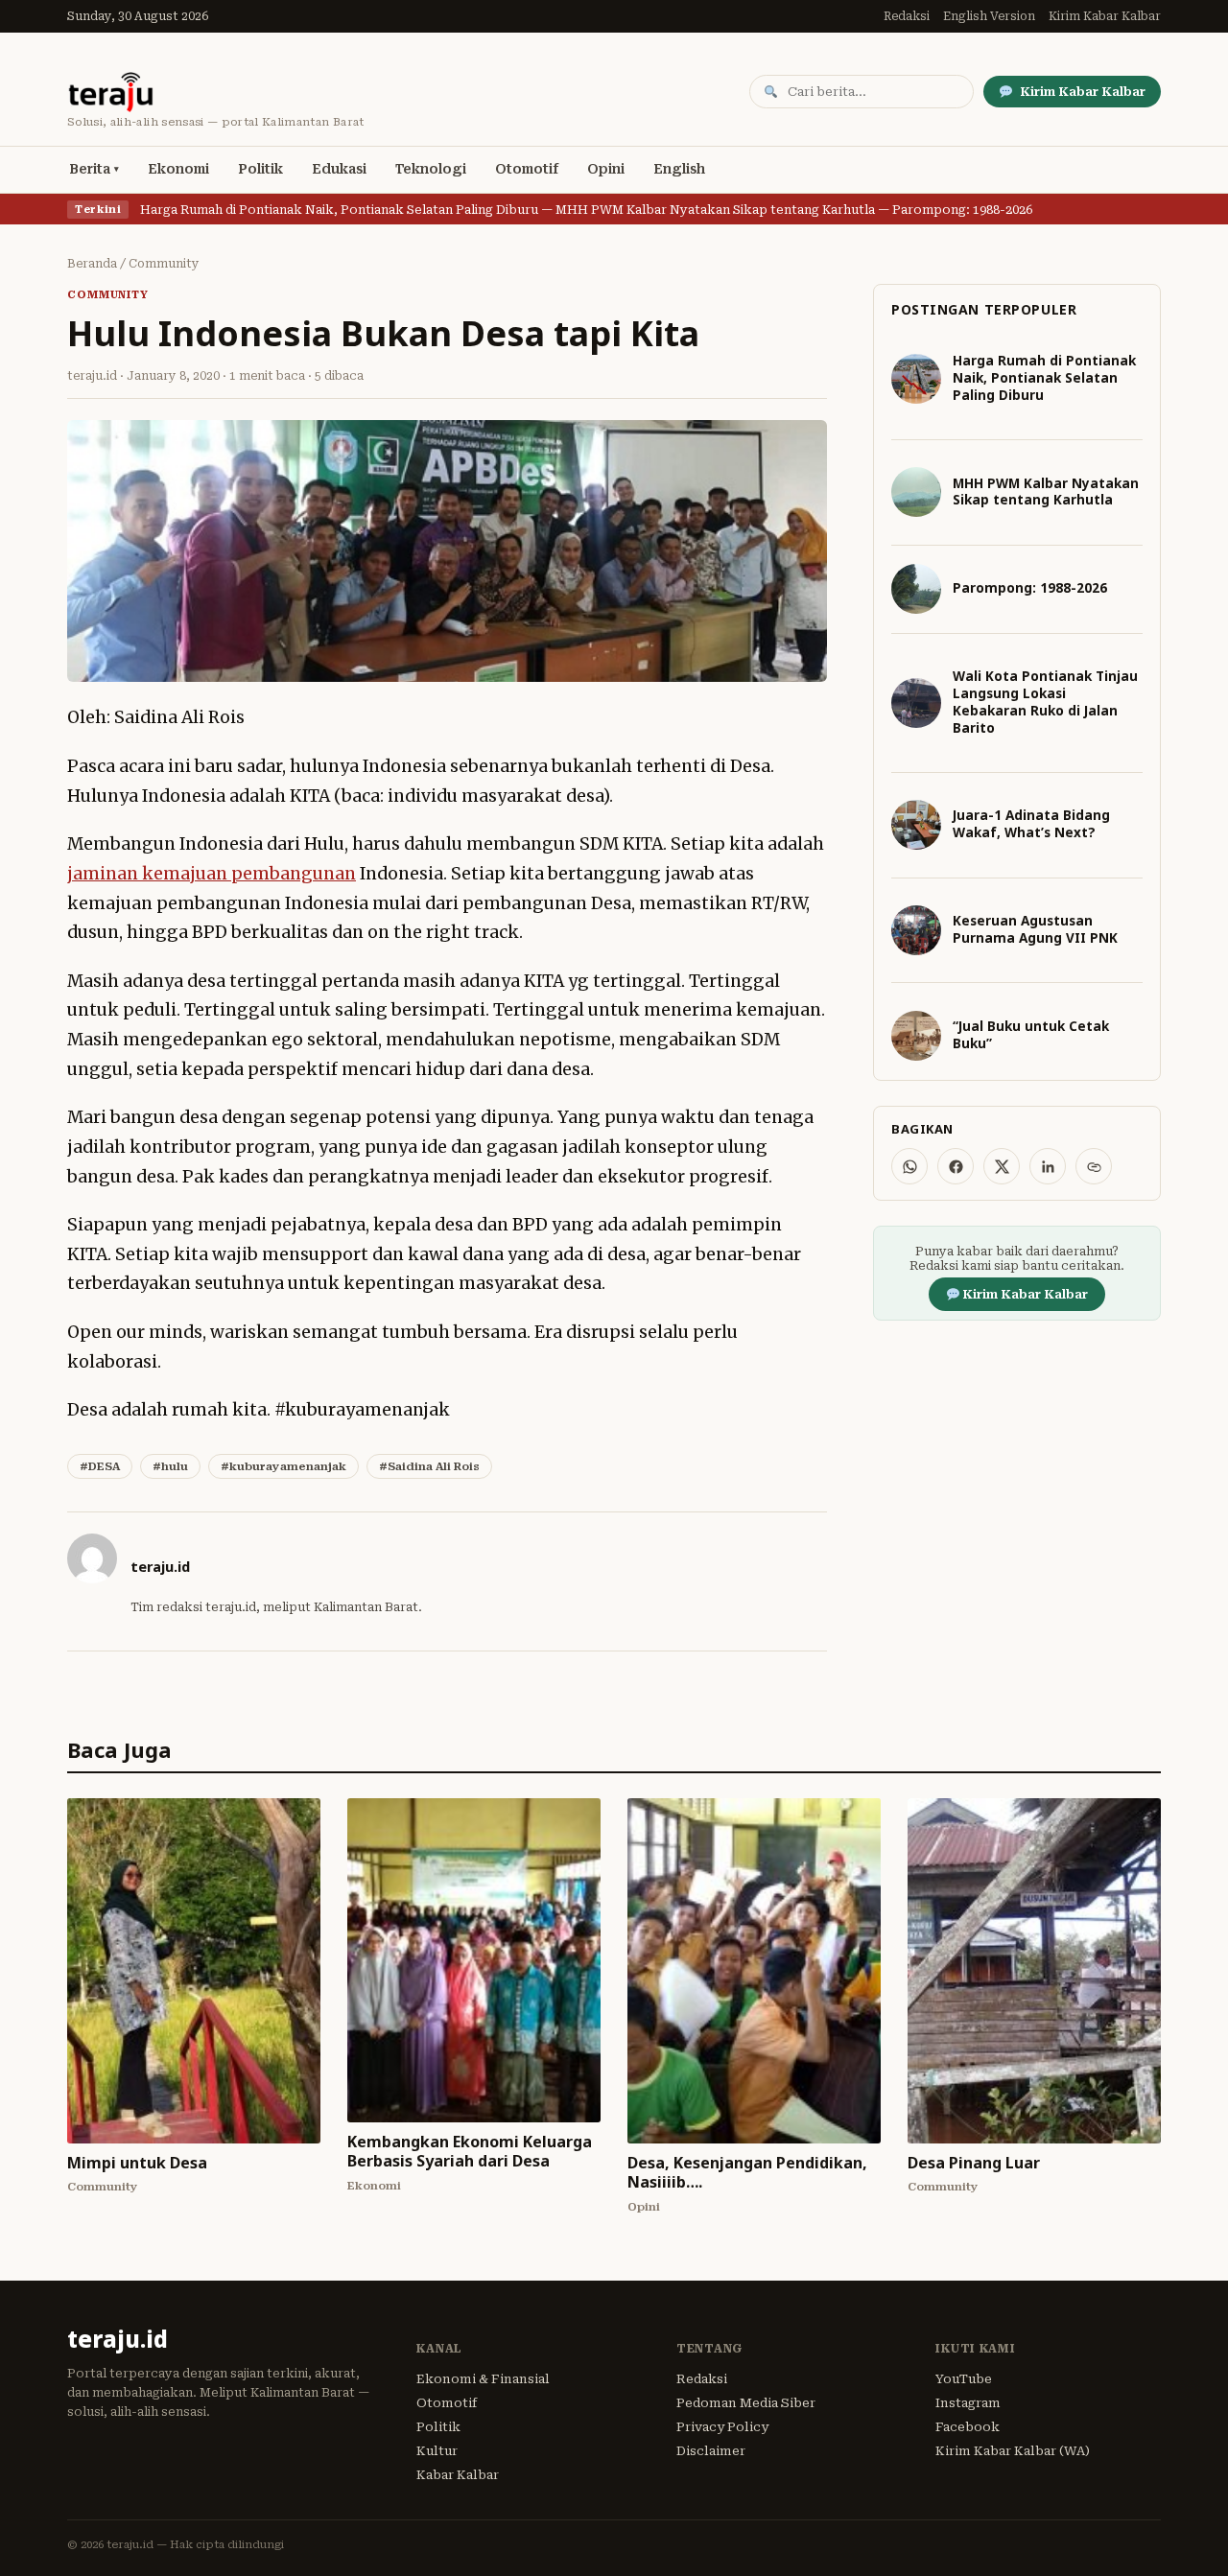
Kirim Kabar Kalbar (1105, 16)
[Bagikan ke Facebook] (956, 1166)
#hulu (170, 1466)
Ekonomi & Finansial (483, 2379)
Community (164, 264)
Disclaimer (711, 2451)
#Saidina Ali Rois (429, 1466)
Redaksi (907, 16)
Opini (606, 169)
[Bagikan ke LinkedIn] (1048, 1166)
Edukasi (339, 169)
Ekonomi (178, 169)
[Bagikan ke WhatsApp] (909, 1166)
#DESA (100, 1466)
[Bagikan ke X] (1002, 1166)
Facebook (968, 2427)
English (679, 169)
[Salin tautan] (1094, 1166)
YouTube (964, 2379)
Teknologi (431, 169)
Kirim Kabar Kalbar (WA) (1013, 2451)
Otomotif (527, 169)
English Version (989, 16)
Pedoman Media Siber (746, 2403)
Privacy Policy (722, 2427)
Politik (260, 169)
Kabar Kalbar (458, 2475)
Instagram (968, 2403)
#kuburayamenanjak (283, 1466)
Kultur (437, 2451)
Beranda (92, 264)
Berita (90, 169)
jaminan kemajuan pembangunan (212, 874)
